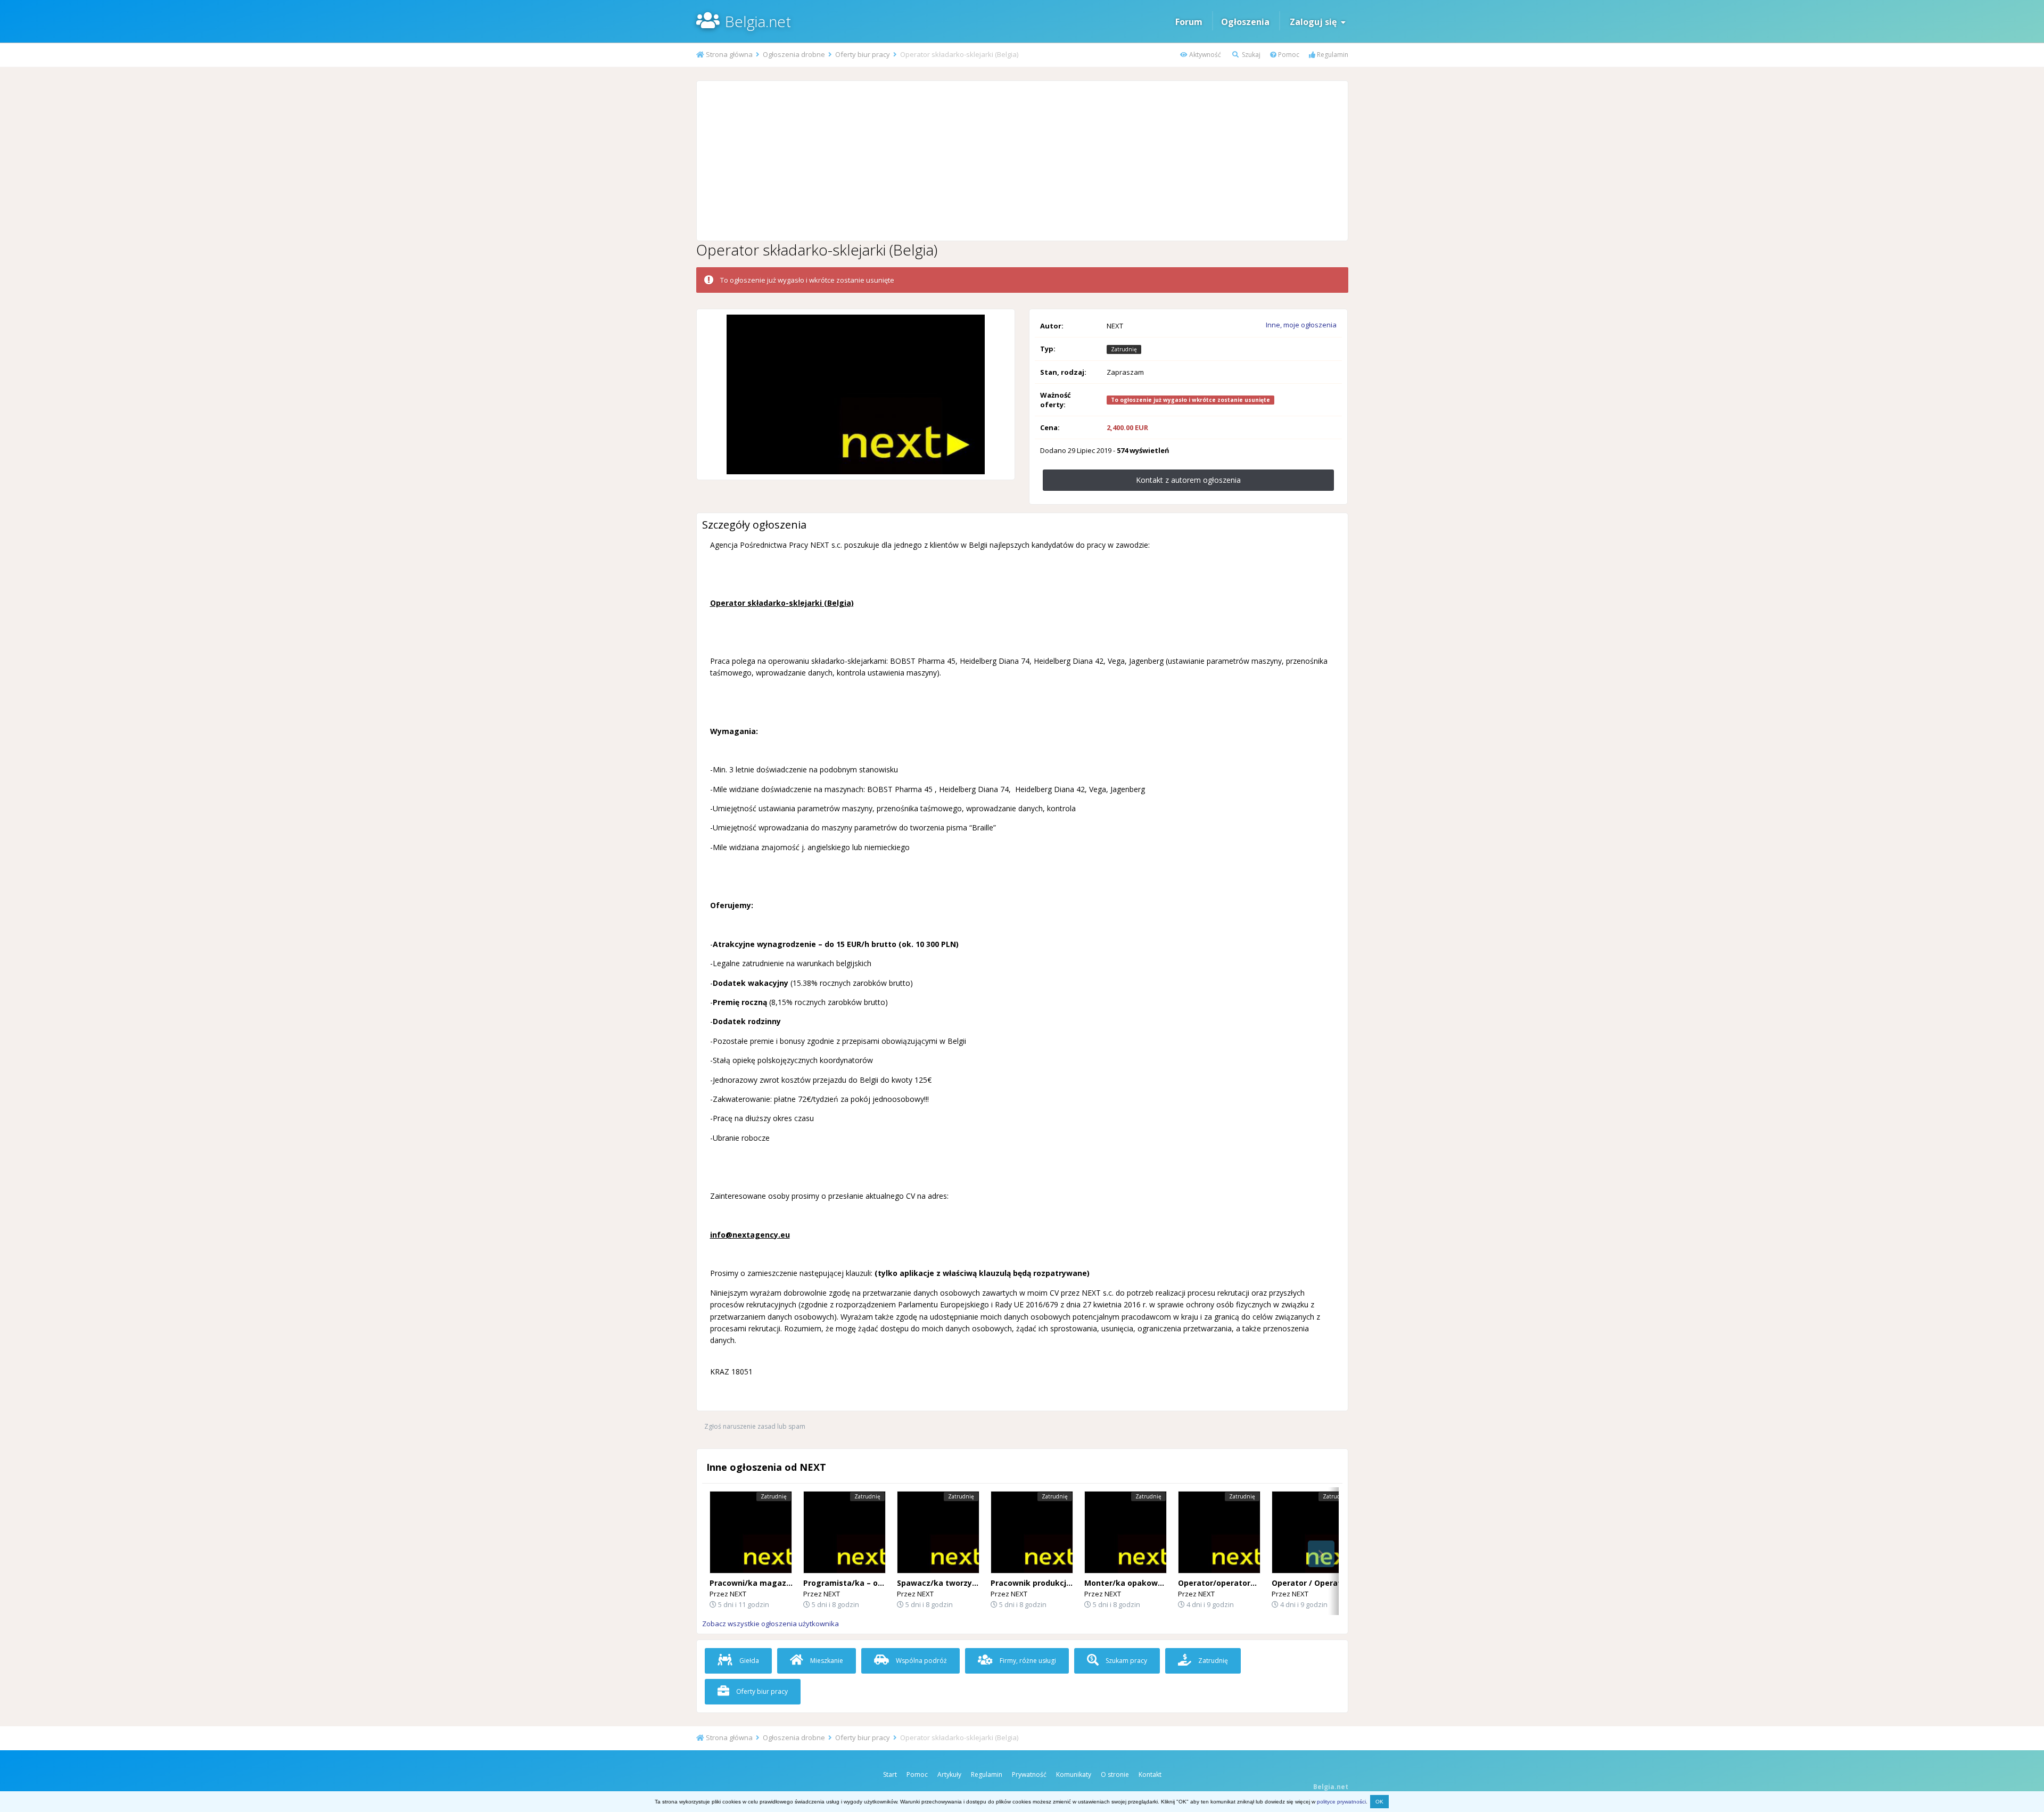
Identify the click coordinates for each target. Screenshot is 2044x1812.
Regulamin (1332, 55)
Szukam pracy (1126, 1661)
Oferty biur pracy (761, 1691)
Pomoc (1288, 55)
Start (890, 1774)
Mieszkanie (826, 1661)
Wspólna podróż (921, 1661)
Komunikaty (1074, 1774)
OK (1379, 1802)
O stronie (1115, 1774)
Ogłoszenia (1245, 22)
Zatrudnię (1212, 1661)
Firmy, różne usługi (1027, 1661)
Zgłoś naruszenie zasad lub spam (755, 1426)
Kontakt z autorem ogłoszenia (1188, 480)
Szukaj (1250, 55)
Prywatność (1029, 1774)
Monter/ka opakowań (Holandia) (1147, 1583)
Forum (1189, 22)
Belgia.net (758, 21)
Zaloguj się (1315, 22)
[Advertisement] (1022, 161)
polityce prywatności (1341, 1802)
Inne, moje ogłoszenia (1301, 325)
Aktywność (1204, 55)
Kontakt (1150, 1774)
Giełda (748, 1661)
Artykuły (949, 1774)
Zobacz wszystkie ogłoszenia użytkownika (770, 1624)
